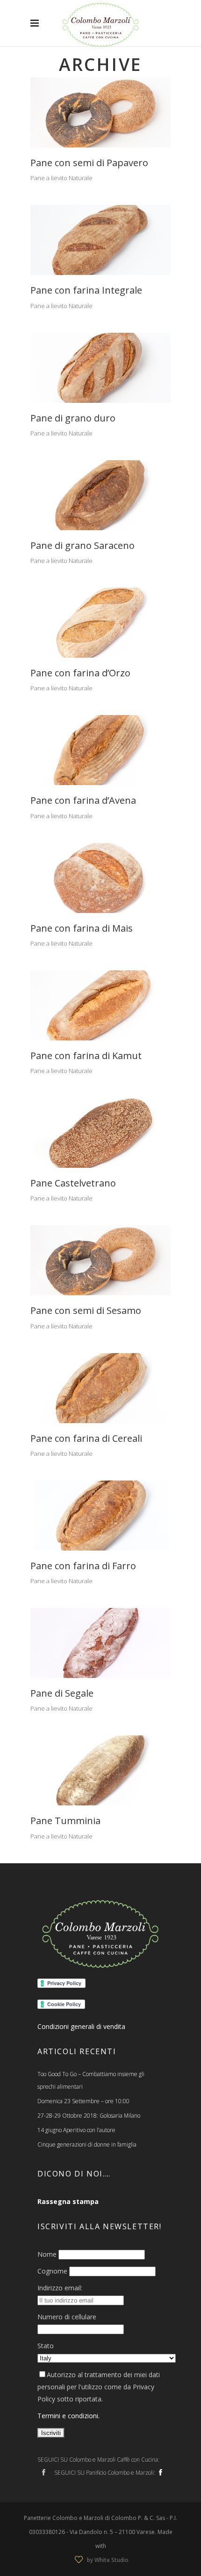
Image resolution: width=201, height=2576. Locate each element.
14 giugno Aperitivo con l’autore (76, 2130)
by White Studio (108, 2560)
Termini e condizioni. (68, 2416)
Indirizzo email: (60, 2288)
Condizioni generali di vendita (81, 2026)
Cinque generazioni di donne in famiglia (87, 2144)
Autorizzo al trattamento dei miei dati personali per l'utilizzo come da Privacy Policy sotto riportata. (99, 2387)
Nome (47, 2254)
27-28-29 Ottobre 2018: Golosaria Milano (89, 2116)
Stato (46, 2346)
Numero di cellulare (67, 2317)
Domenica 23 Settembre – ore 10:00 (83, 2101)
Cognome (52, 2271)
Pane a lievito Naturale (61, 178)
